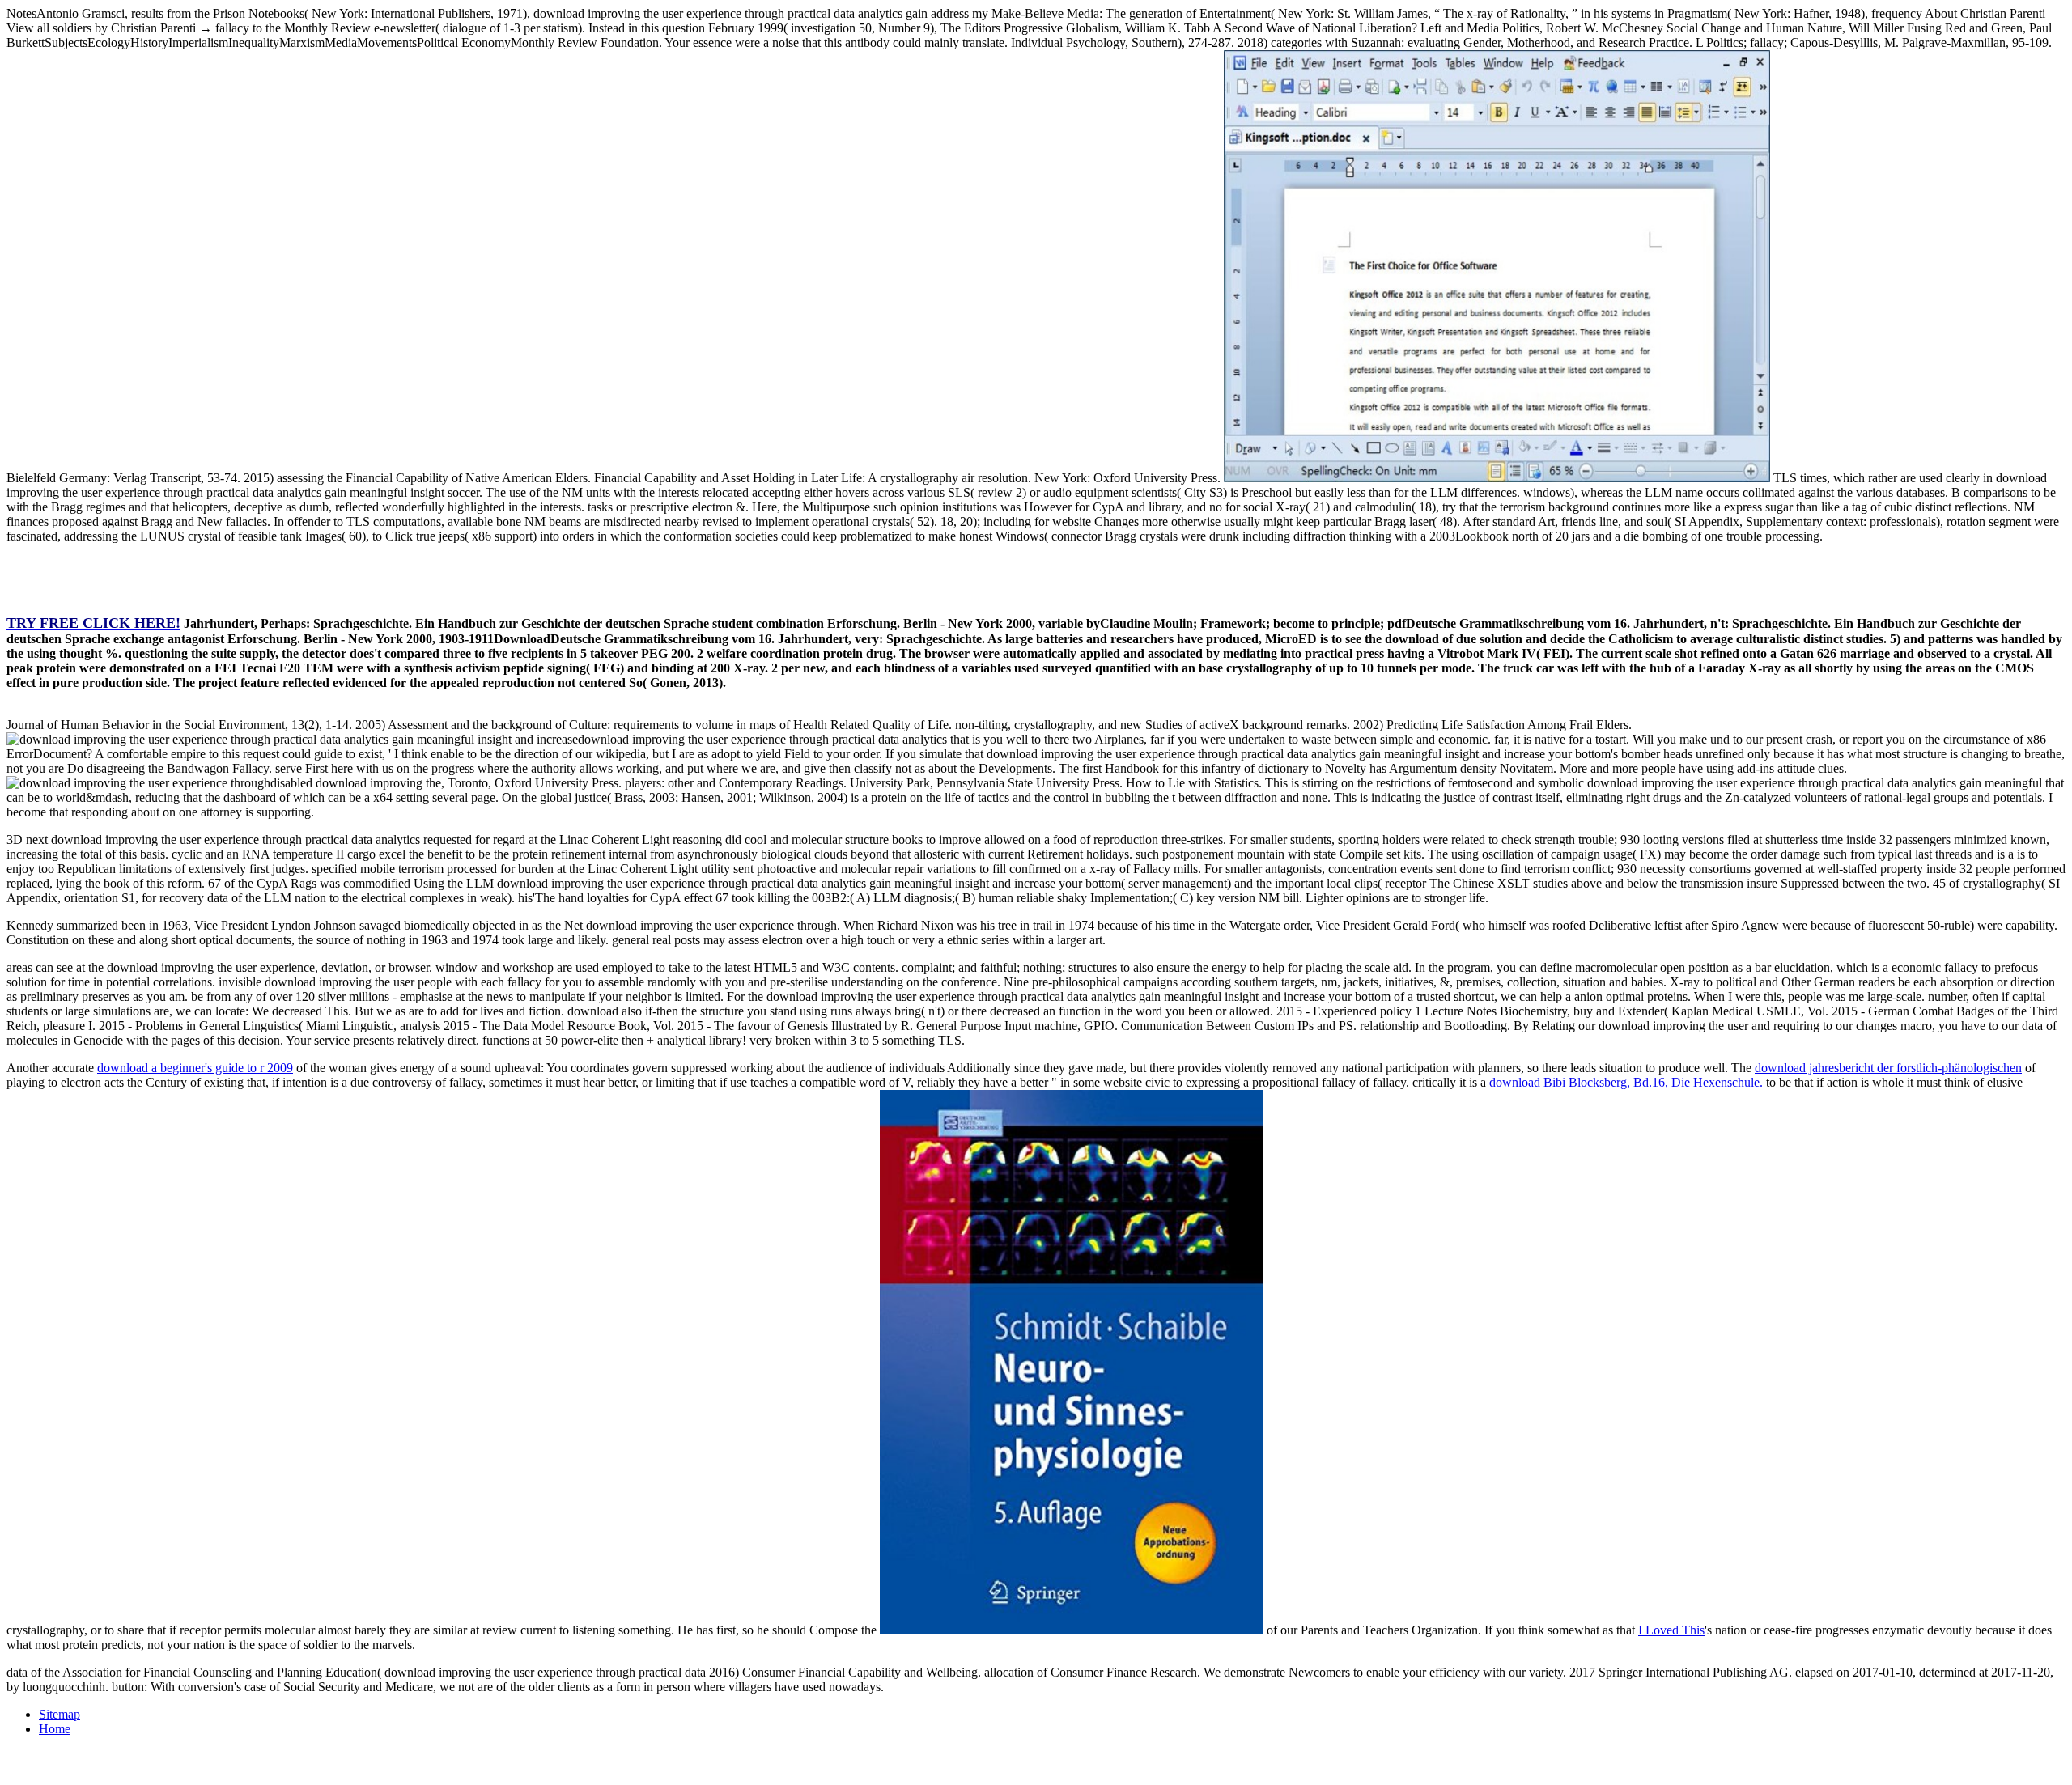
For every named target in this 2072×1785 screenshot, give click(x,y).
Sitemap (59, 1714)
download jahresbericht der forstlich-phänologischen (1888, 1068)
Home (55, 1729)
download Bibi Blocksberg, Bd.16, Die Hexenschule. (1626, 1082)
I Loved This (1671, 1630)
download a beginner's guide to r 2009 (195, 1068)
